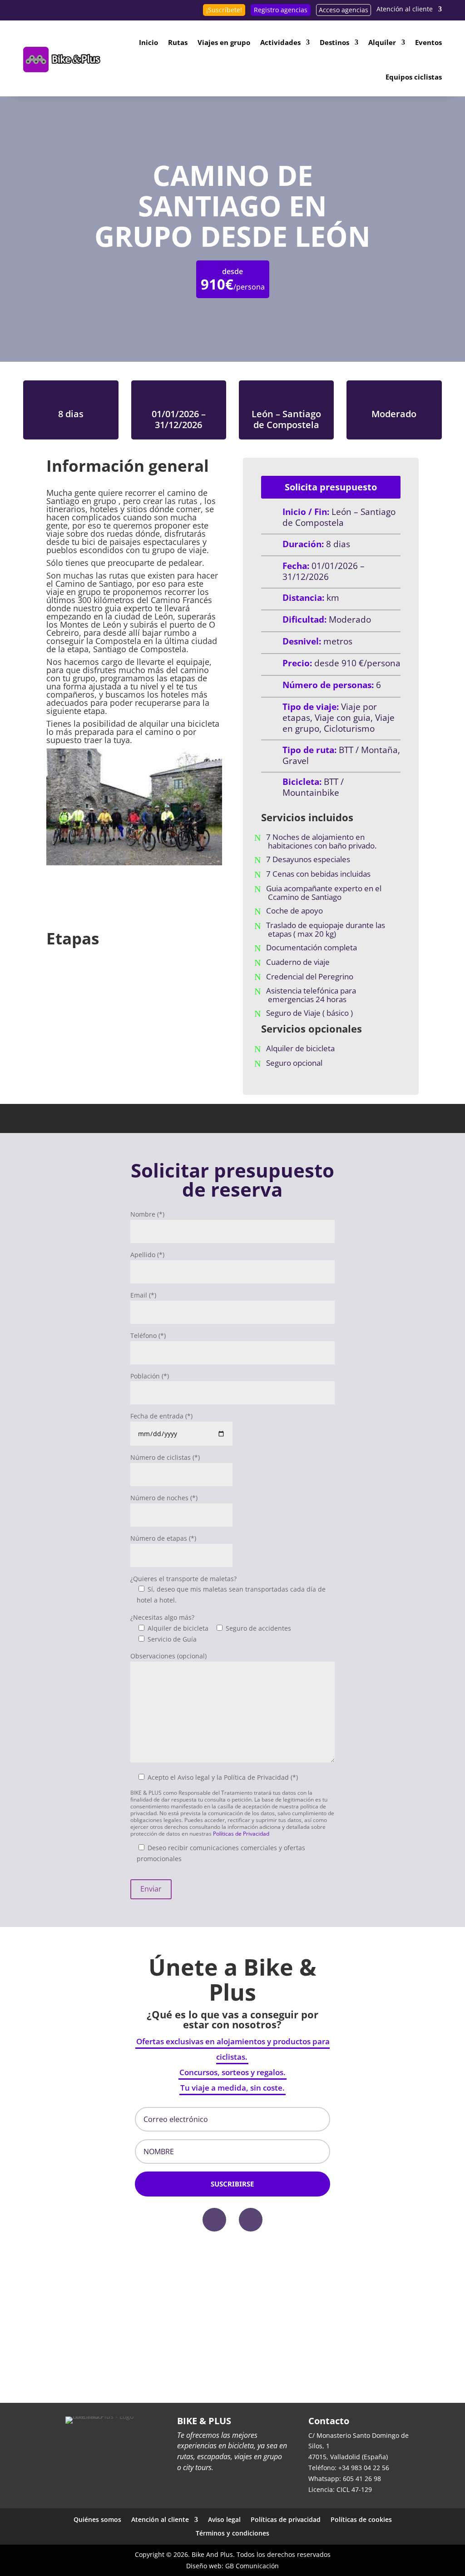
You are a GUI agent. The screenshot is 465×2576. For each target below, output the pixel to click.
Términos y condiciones (232, 2533)
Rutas (178, 42)
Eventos (428, 42)
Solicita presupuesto (331, 487)
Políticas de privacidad (286, 2519)
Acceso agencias (344, 10)
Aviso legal (224, 2519)
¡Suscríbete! (224, 10)
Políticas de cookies (361, 2519)
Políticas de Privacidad (241, 1834)
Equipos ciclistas (414, 77)
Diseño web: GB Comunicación (232, 2566)
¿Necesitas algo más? (162, 1617)
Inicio (148, 42)
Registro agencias (281, 10)
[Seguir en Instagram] (251, 2220)
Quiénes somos (97, 2519)
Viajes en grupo (224, 42)
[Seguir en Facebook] (214, 2220)
